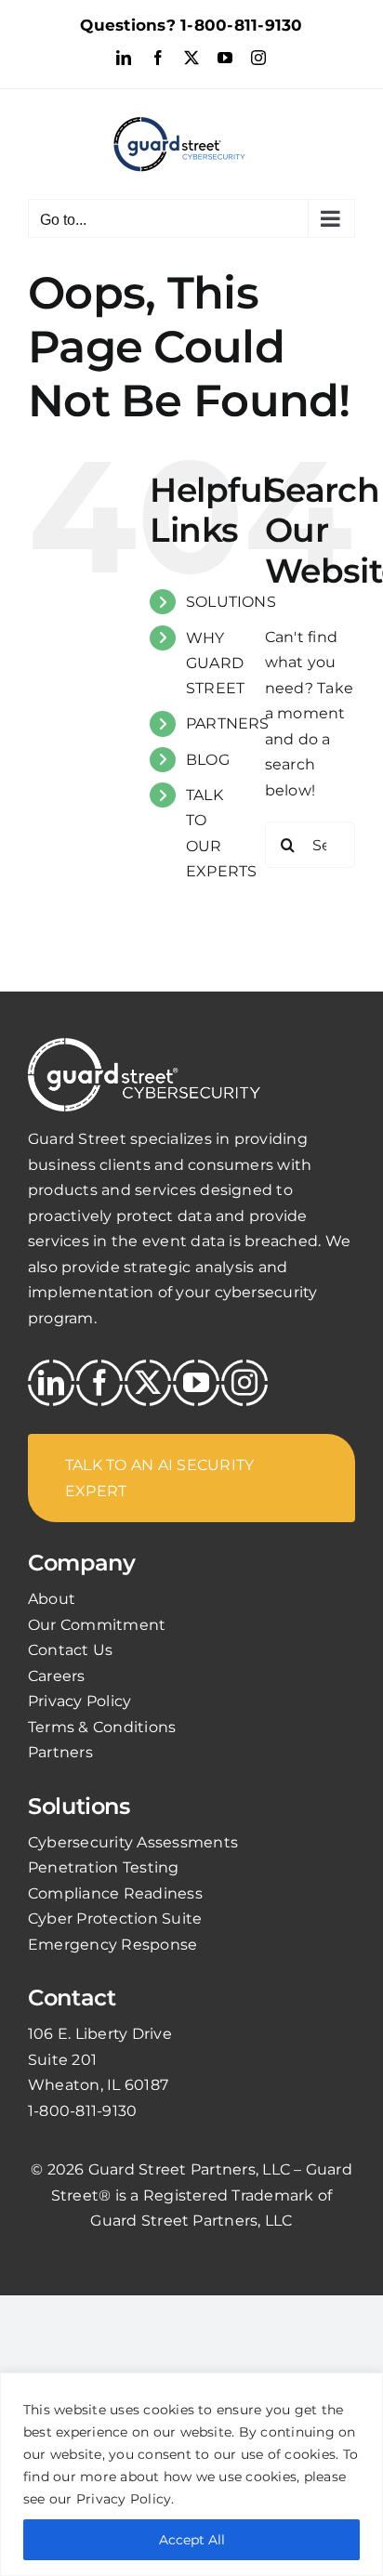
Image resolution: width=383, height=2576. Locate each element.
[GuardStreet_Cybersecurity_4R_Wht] (144, 1045)
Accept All (192, 2540)
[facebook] (99, 1383)
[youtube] (196, 1383)
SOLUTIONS (231, 602)
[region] (191, 2474)
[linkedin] (51, 1383)
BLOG (208, 760)
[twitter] (148, 1383)
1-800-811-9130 (241, 25)
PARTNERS (228, 723)
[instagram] (244, 1383)
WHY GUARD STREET (215, 663)
